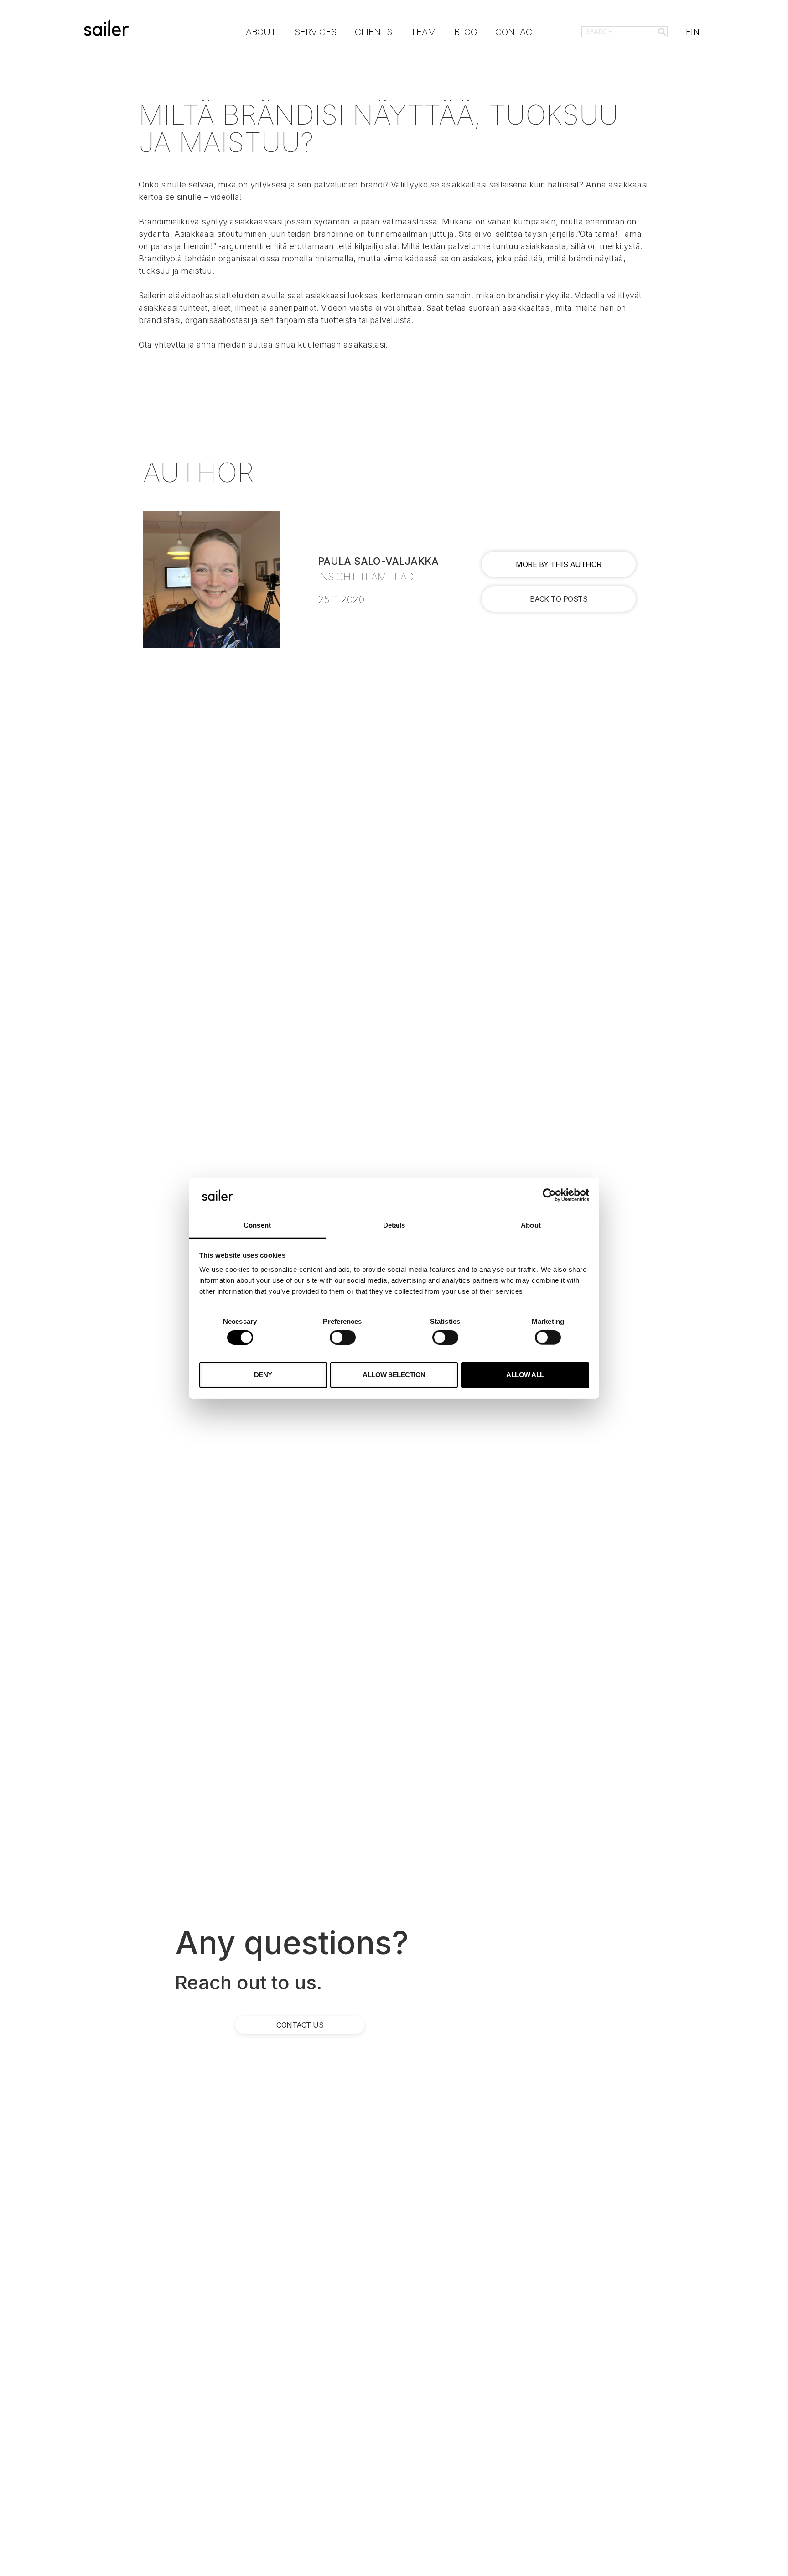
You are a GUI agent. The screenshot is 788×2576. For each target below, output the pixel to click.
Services (316, 32)
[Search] (662, 32)
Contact (517, 32)
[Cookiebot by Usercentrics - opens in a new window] (549, 1195)
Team (423, 32)
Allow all (525, 1375)
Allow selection (394, 1375)
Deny (263, 1375)
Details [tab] (394, 1225)
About (261, 32)
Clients (373, 32)
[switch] (343, 1337)
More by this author (559, 564)
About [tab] (531, 1225)
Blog (466, 32)
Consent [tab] (257, 1225)
